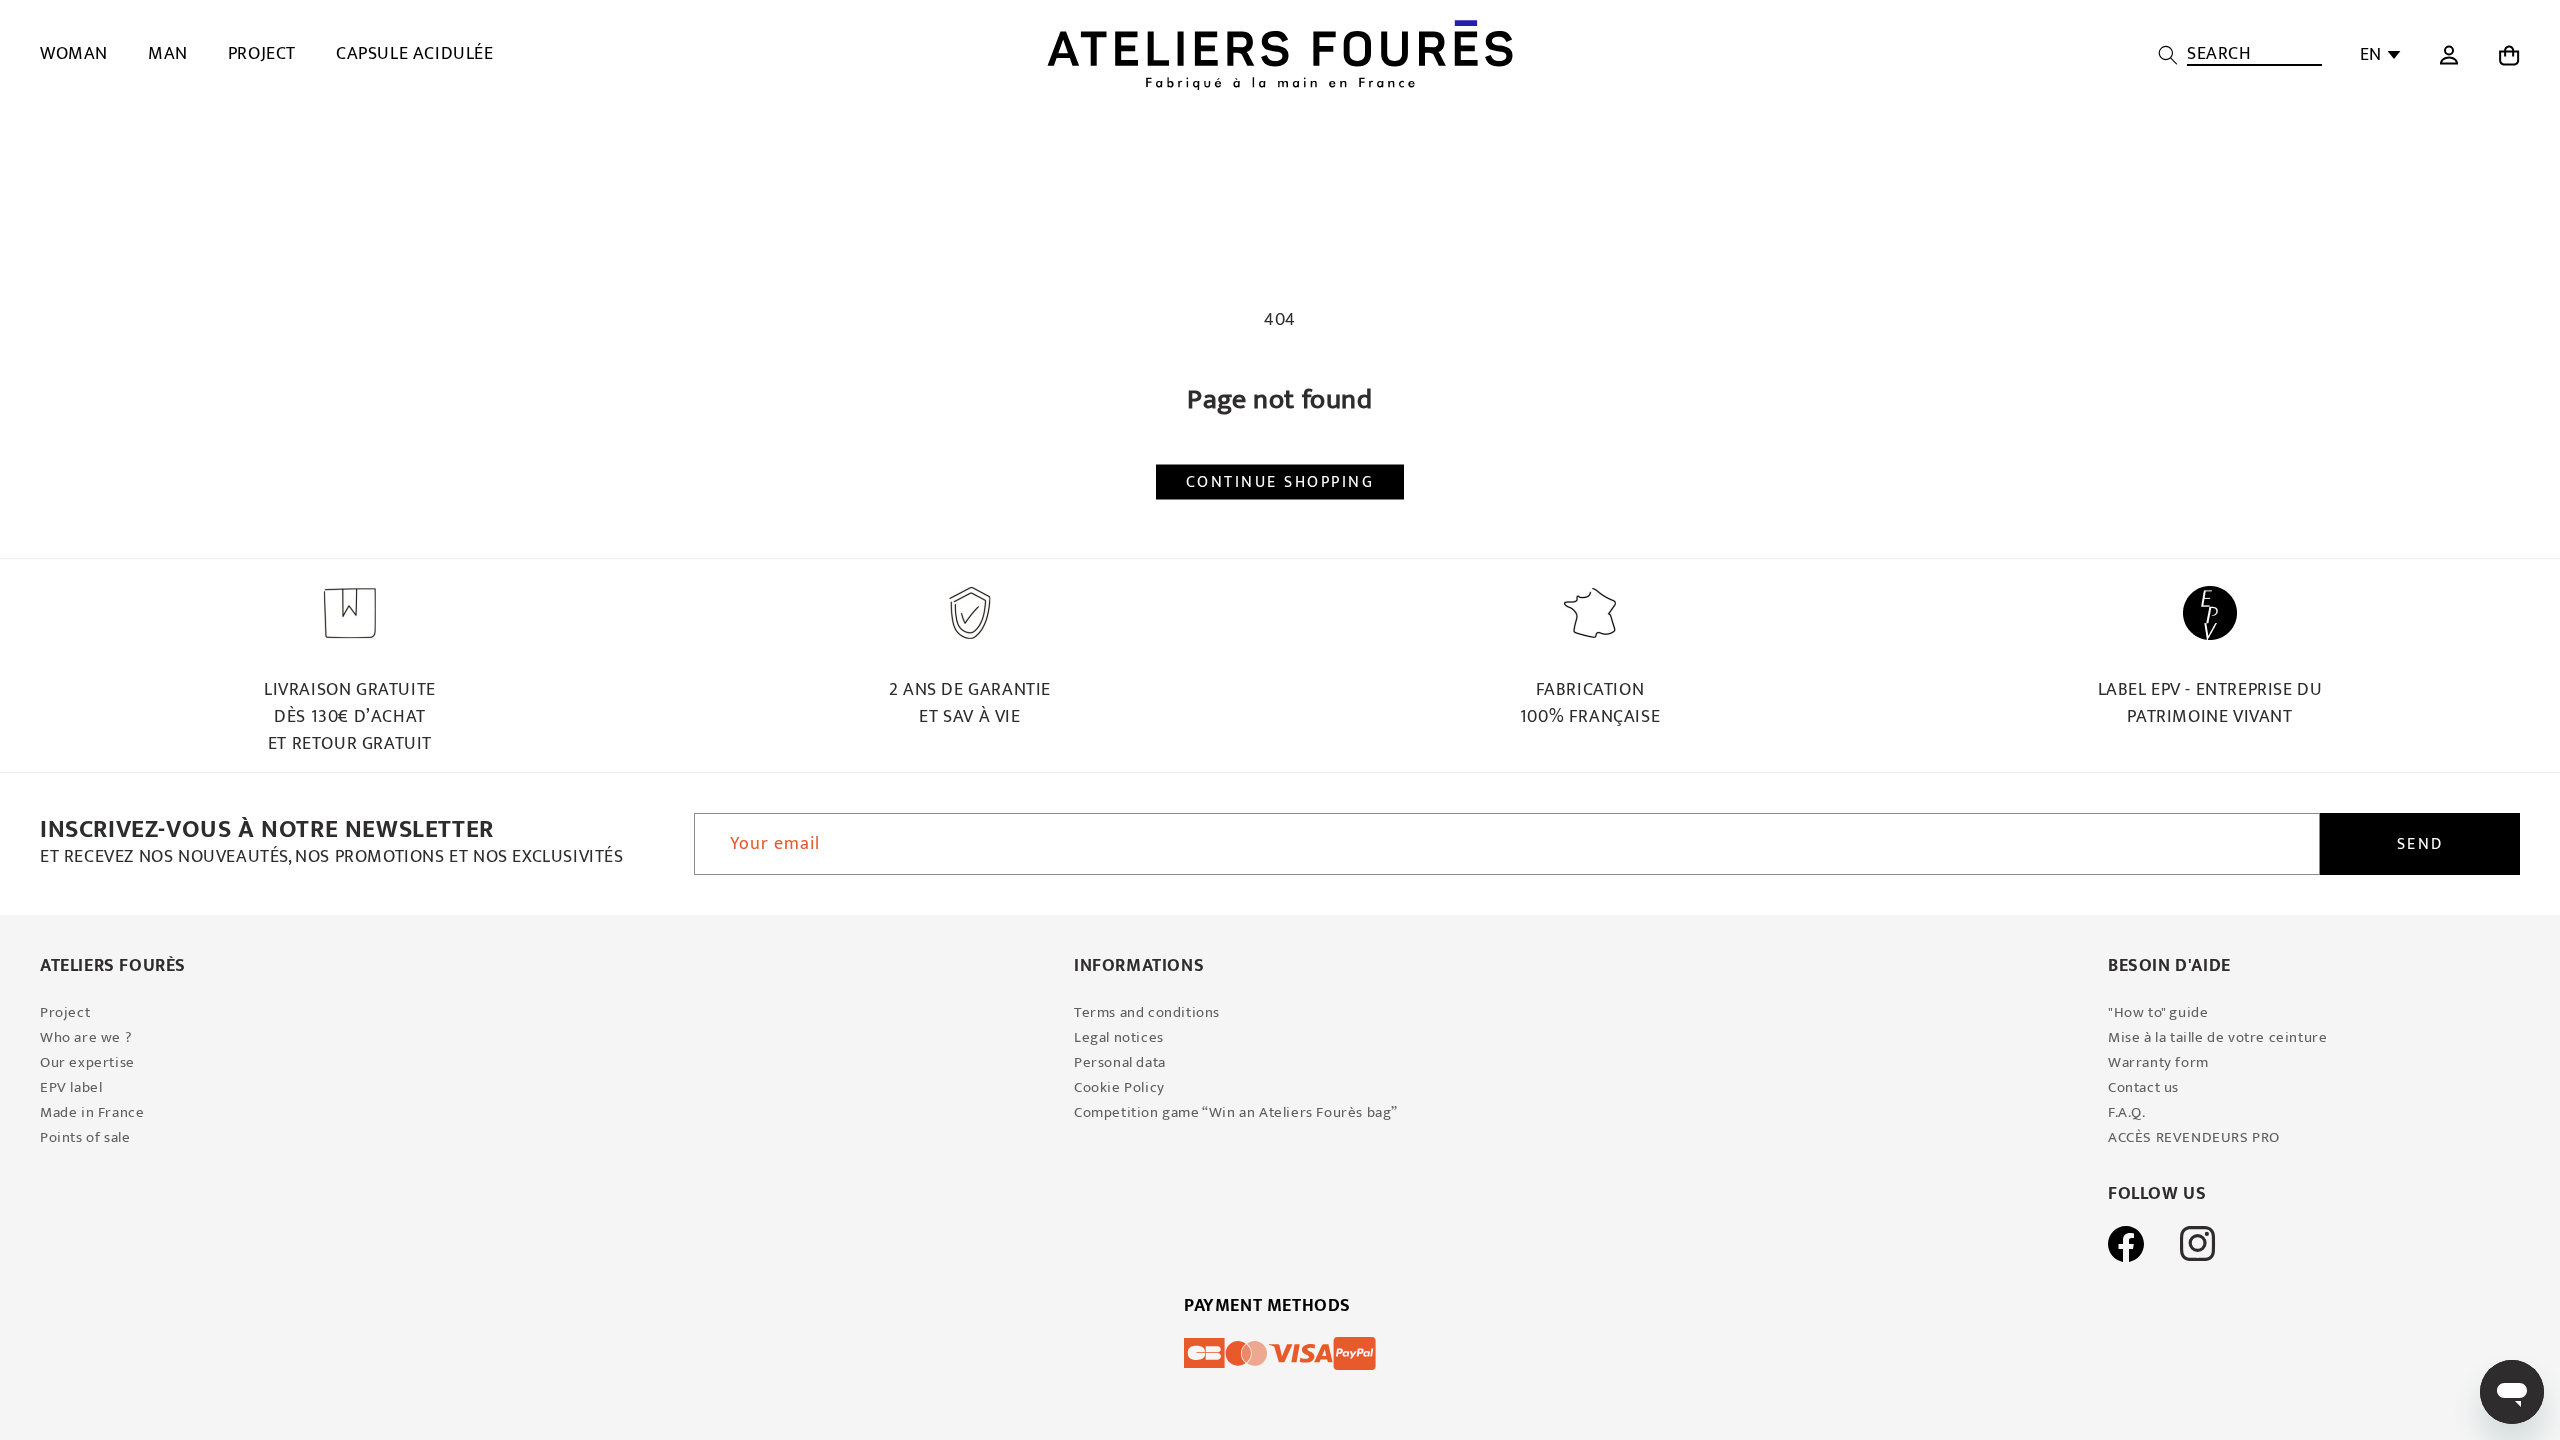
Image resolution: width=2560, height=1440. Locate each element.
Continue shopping (1280, 481)
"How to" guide (2158, 1012)
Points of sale (85, 1137)
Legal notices (1119, 1037)
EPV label (71, 1087)
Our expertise (87, 1062)
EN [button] (2371, 55)
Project (65, 1012)
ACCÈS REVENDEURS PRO (2194, 1137)
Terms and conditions (1147, 1012)
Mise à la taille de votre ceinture (2217, 1037)
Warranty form (2158, 1062)
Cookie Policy (1119, 1087)
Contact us (2143, 1087)
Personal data (1120, 1062)
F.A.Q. (2127, 1112)
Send (2420, 844)
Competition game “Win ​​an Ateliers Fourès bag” (1236, 1112)
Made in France (92, 1112)
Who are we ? (86, 1037)
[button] (2240, 55)
